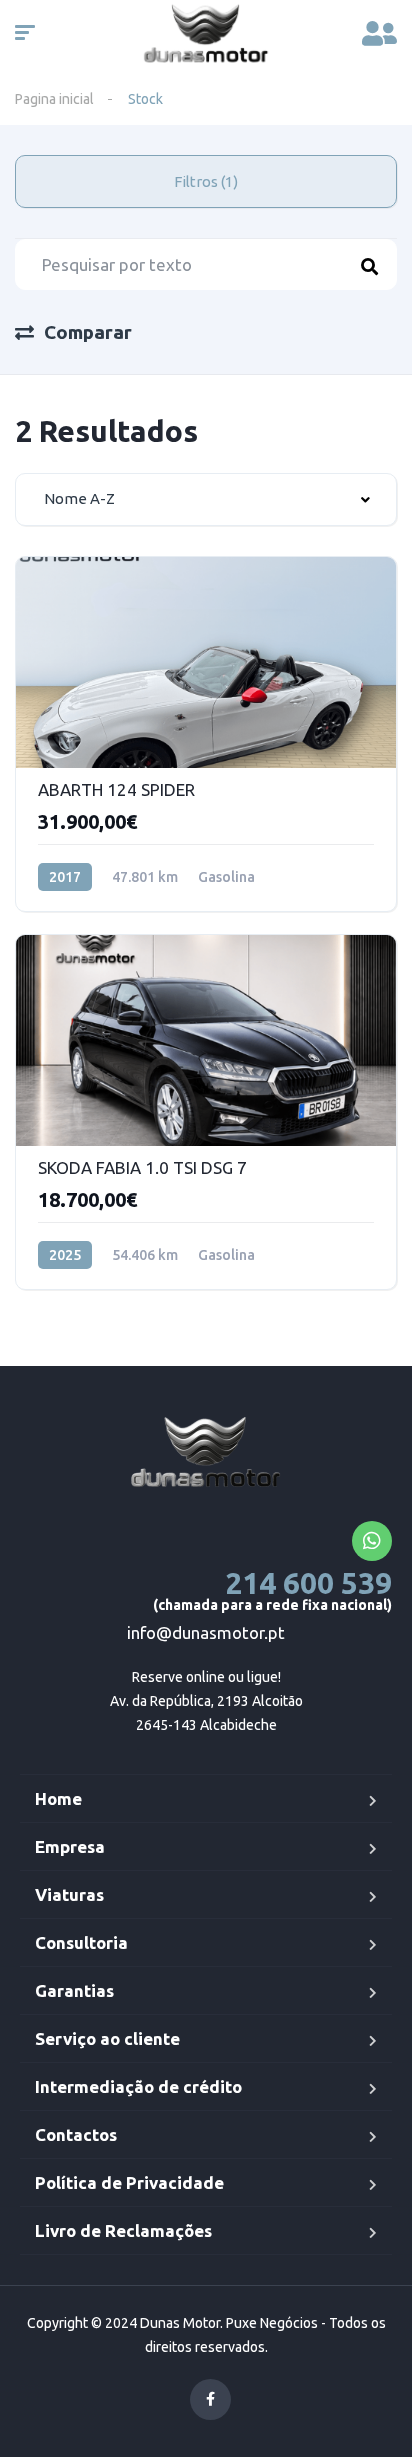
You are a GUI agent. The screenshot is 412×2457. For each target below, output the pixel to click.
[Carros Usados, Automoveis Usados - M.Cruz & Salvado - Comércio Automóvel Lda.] (206, 1454)
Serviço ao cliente (107, 2038)
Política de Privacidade (129, 2182)
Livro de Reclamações (123, 2230)
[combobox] (206, 499)
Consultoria (81, 1942)
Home (58, 1798)
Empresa (70, 1846)
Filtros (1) (206, 181)
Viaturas (69, 1894)
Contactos (76, 2134)
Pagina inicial (54, 99)
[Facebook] (210, 2399)
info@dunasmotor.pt (206, 1632)
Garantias (74, 1990)
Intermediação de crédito (138, 2086)
